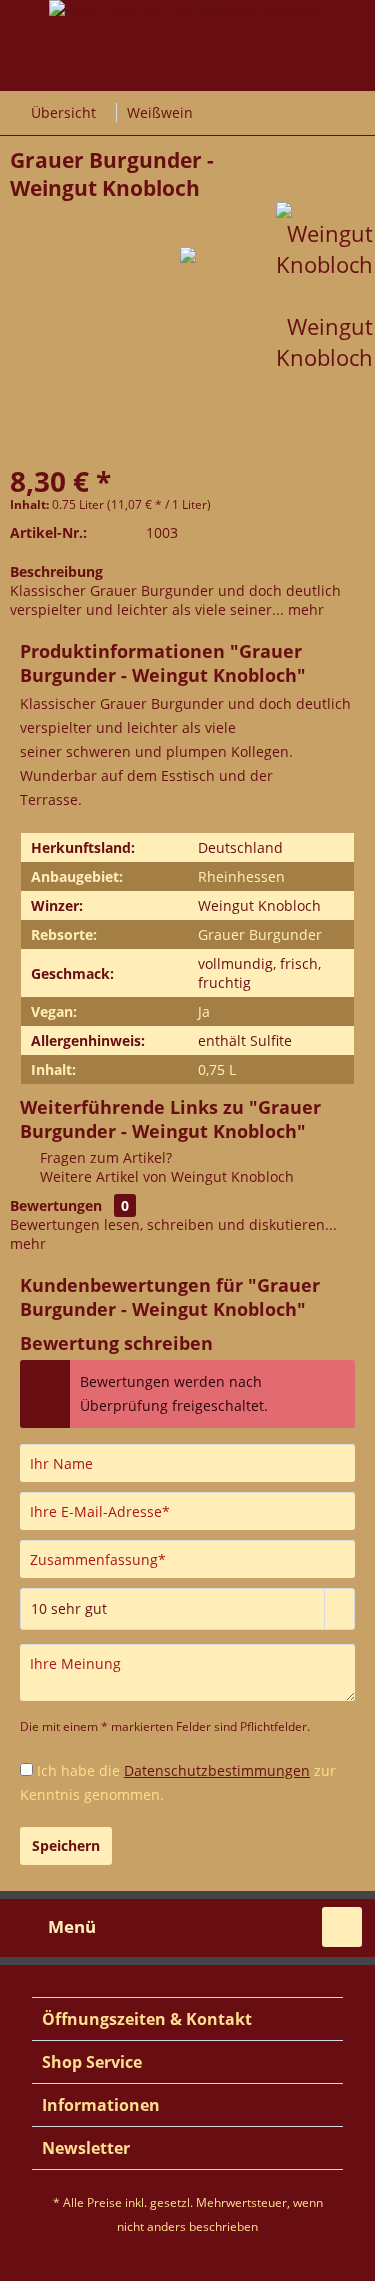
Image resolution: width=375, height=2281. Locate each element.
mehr (304, 609)
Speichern (66, 1845)
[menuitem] (53, 1927)
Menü (72, 1926)
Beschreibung (56, 571)
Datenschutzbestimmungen (217, 1770)
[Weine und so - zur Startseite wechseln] (188, 100)
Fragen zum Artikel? (104, 1157)
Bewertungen (56, 1205)
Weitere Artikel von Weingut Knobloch (165, 1176)
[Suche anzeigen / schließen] (342, 1927)
